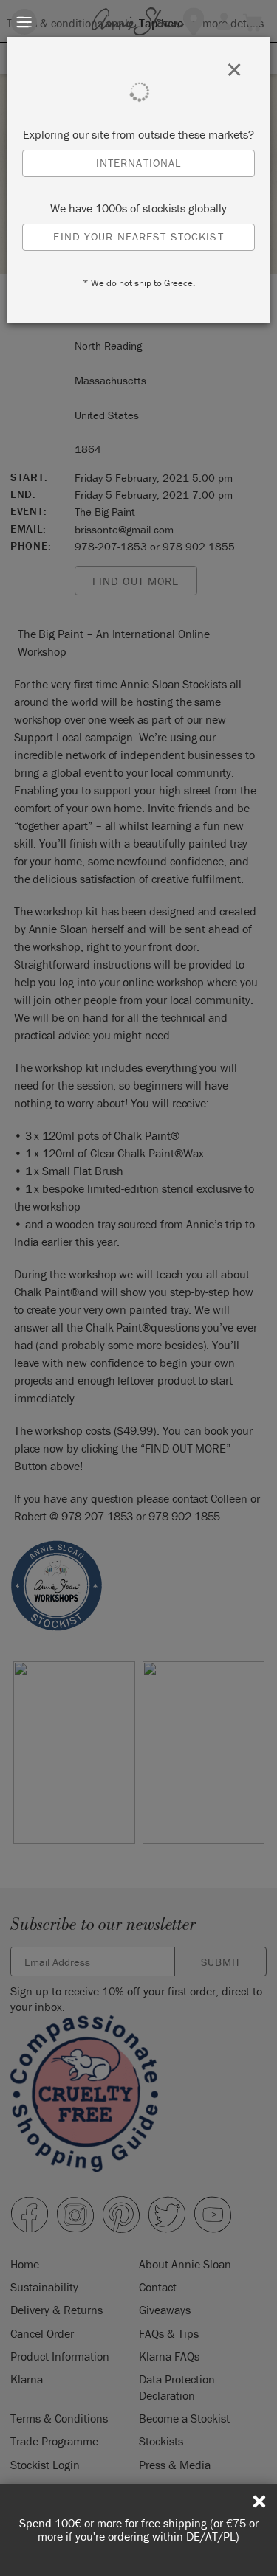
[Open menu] (24, 22)
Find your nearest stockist (138, 236)
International (139, 163)
